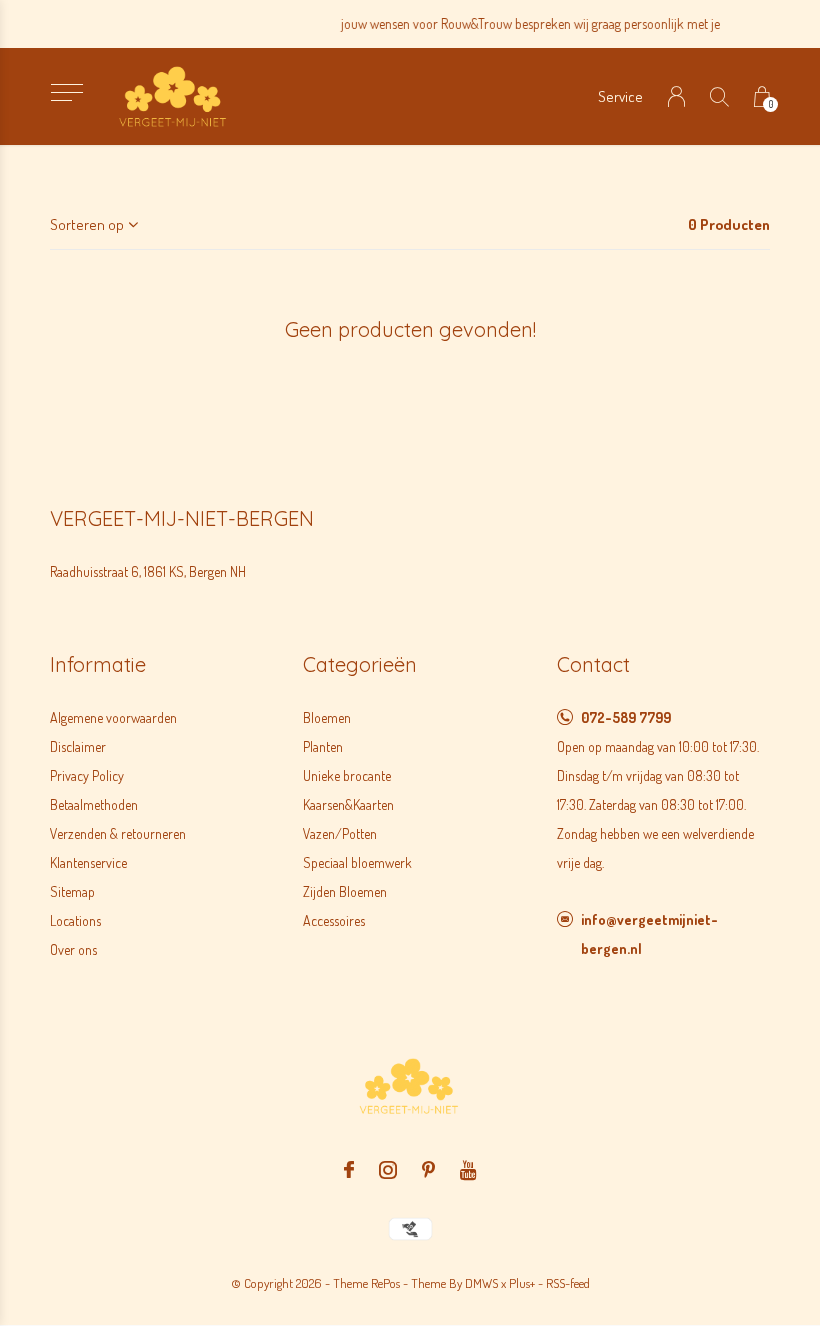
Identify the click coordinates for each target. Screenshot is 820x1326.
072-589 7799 (626, 717)
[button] (66, 92)
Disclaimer (78, 746)
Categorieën (360, 664)
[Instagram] (388, 1170)
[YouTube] (468, 1170)
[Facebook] (349, 1170)
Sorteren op (87, 224)
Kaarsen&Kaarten (348, 804)
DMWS (481, 1283)
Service (620, 96)
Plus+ (522, 1283)
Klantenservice (88, 862)
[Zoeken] (719, 96)
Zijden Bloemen (345, 891)
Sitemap (72, 891)
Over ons (73, 949)
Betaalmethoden (94, 804)
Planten (323, 746)
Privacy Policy (87, 775)
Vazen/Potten (340, 833)
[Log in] (676, 96)
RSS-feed (568, 1283)
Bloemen (327, 717)
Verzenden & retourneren (118, 833)
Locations (75, 920)
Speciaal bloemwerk (357, 862)
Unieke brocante (347, 775)
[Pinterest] (428, 1170)
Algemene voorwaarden (113, 717)
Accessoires (334, 920)
